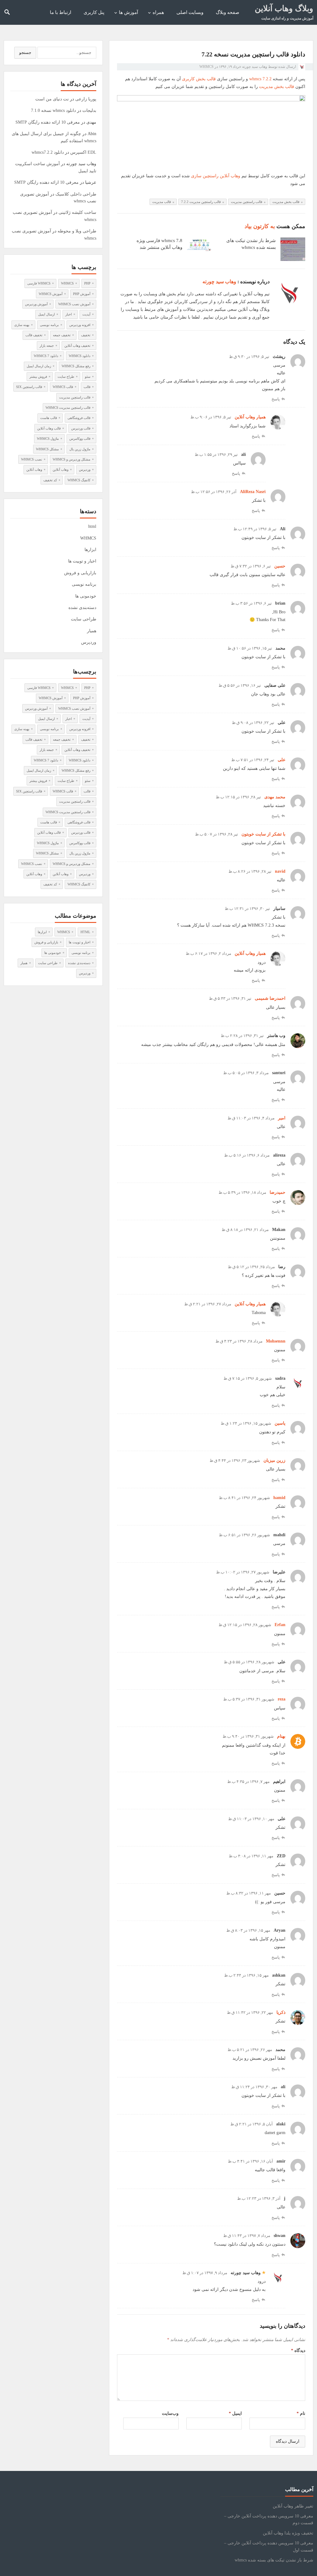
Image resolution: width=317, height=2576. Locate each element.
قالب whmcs (63, 387)
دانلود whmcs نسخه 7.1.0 (53, 110)
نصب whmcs (32, 459)
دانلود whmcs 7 (46, 356)
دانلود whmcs (80, 356)
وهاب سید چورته (255, 67)
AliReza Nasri (253, 492)
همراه (158, 12)
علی (282, 760)
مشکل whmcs (47, 449)
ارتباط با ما (61, 12)
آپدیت (86, 314)
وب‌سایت (170, 2413)
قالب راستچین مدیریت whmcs (68, 408)
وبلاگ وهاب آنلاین (284, 9)
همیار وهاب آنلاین (250, 417)
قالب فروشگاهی (79, 418)
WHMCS (206, 67)
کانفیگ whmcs (79, 480)
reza (282, 1699)
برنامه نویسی (49, 325)
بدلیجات (89, 110)
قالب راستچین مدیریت (247, 202)
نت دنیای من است (52, 99)
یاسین (280, 1423)
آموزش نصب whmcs (74, 304)
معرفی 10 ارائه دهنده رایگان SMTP (48, 122)
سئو (88, 377)
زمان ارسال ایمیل (39, 366)
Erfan (280, 1625)
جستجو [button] (25, 53)
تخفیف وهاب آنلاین (77, 346)
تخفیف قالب (34, 335)
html (92, 526)
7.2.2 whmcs (260, 79)
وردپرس (85, 470)
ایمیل (235, 2413)
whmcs (67, 283)
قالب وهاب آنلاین (49, 428)
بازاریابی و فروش (80, 573)
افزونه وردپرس (80, 325)
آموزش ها (128, 12)
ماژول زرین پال (80, 449)
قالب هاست (49, 418)
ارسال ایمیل (46, 314)
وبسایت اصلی (190, 12)
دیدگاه (298, 2351)
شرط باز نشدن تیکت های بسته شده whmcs (274, 2560)
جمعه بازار (47, 346)
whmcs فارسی (39, 283)
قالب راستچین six (29, 387)
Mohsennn (276, 1341)
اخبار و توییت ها (82, 561)
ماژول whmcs (48, 439)
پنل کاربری (94, 12)
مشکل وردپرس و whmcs (72, 459)
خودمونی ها (86, 596)
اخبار (69, 314)
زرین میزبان (274, 1460)
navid (280, 871)
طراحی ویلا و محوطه (77, 231)
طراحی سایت (84, 619)
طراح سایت (66, 377)
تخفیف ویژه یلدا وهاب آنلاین (288, 2533)
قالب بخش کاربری (199, 79)
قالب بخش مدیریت (277, 87)
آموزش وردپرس (36, 304)
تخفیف (86, 335)
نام (301, 2413)
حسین (280, 566)
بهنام (281, 1736)
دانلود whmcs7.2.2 (48, 152)
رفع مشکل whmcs (76, 366)
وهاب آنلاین (230, 176)
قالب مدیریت (162, 202)
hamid (279, 1498)
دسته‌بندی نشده (82, 608)
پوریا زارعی (86, 99)
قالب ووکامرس (80, 439)
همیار (92, 631)
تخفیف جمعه (62, 335)
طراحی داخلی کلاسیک (76, 194)
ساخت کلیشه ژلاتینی (77, 212)
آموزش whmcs (51, 294)
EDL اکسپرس (83, 152)
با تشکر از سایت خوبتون (263, 834)
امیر (282, 1118)
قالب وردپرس (81, 428)
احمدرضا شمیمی (270, 998)
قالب (87, 387)
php (87, 283)
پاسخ (276, 399)
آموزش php (82, 294)
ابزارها (90, 550)
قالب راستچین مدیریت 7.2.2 (201, 202)
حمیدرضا (278, 1192)
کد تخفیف (50, 480)
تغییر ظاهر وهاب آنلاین (293, 2506)
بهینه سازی (22, 325)
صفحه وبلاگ (228, 12)
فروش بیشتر (38, 377)
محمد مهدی (275, 797)
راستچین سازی (205, 176)
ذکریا (281, 2012)
